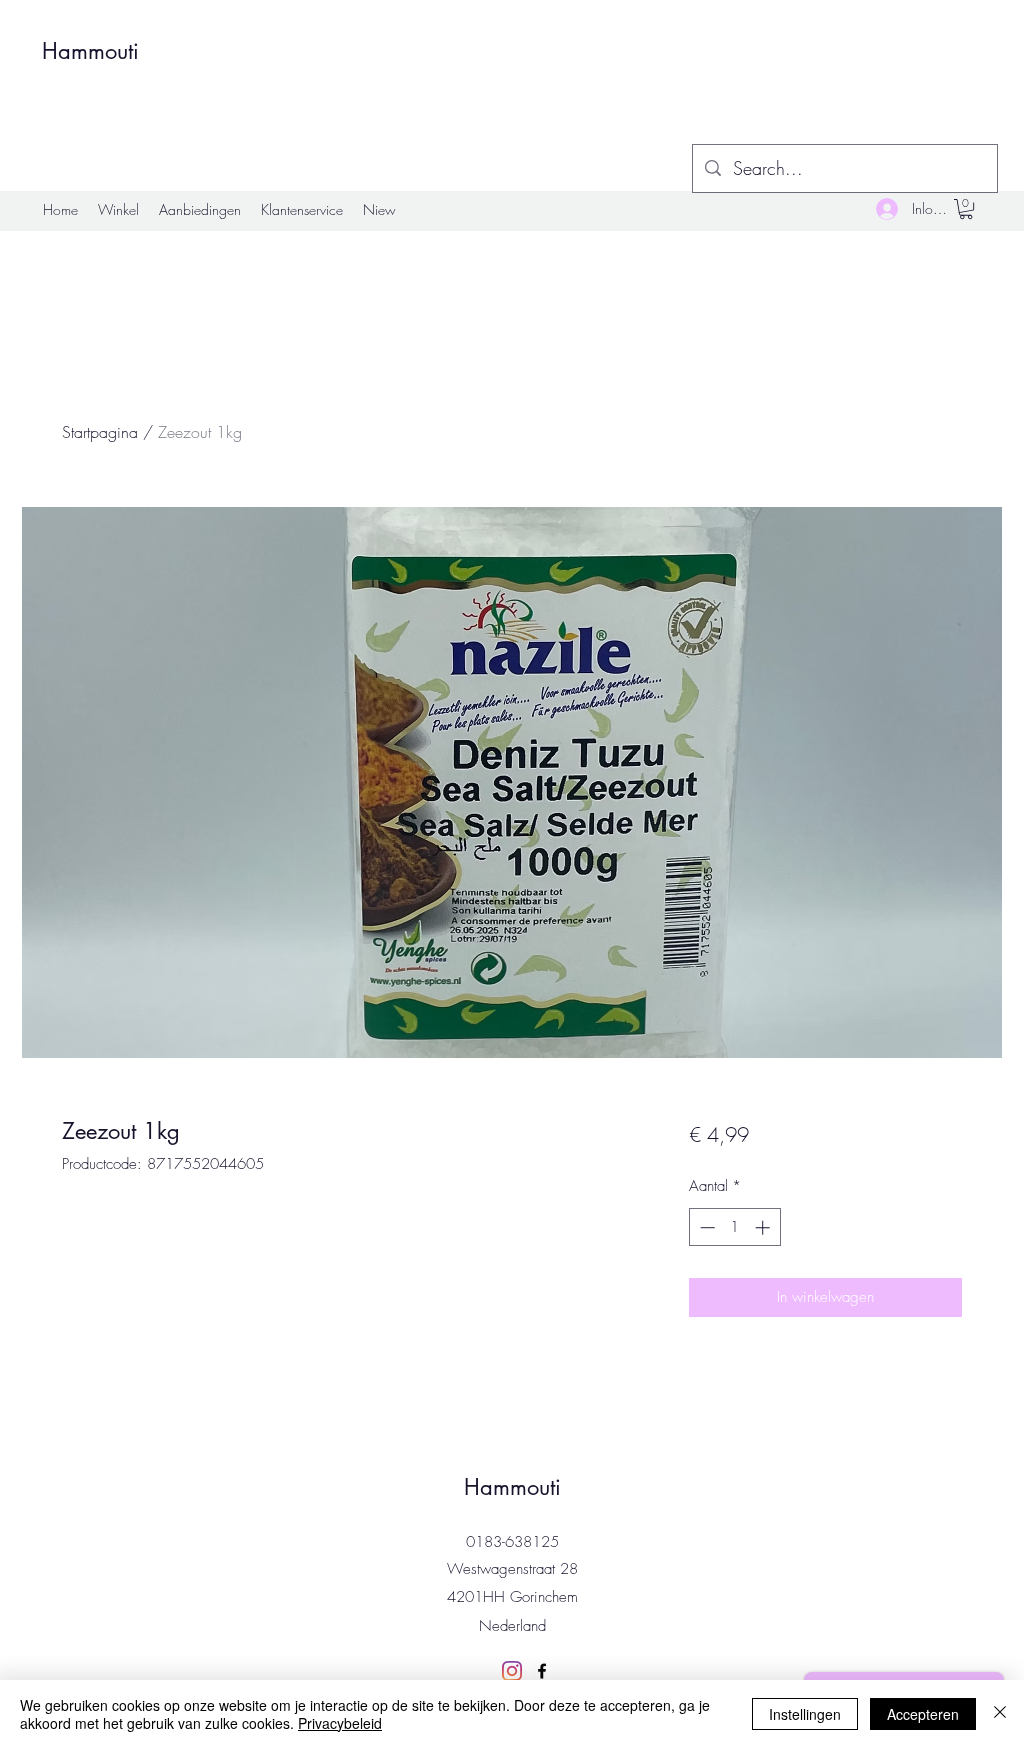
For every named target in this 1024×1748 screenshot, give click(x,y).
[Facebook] (542, 1671)
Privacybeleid (340, 1723)
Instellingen (805, 1714)
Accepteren (923, 1714)
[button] (966, 209)
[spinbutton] (734, 1227)
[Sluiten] (1000, 1714)
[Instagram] (512, 1671)
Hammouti (90, 51)
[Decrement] (705, 1227)
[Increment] (764, 1227)
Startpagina (100, 432)
